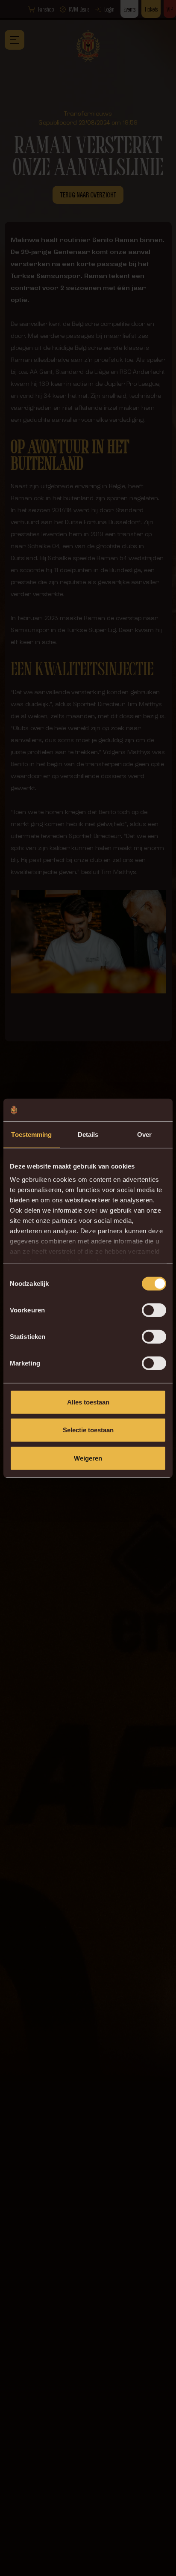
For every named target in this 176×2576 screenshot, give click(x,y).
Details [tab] (88, 1134)
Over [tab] (144, 1134)
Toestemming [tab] (31, 1134)
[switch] (154, 1310)
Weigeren (88, 1458)
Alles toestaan (88, 1402)
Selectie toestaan (88, 1430)
